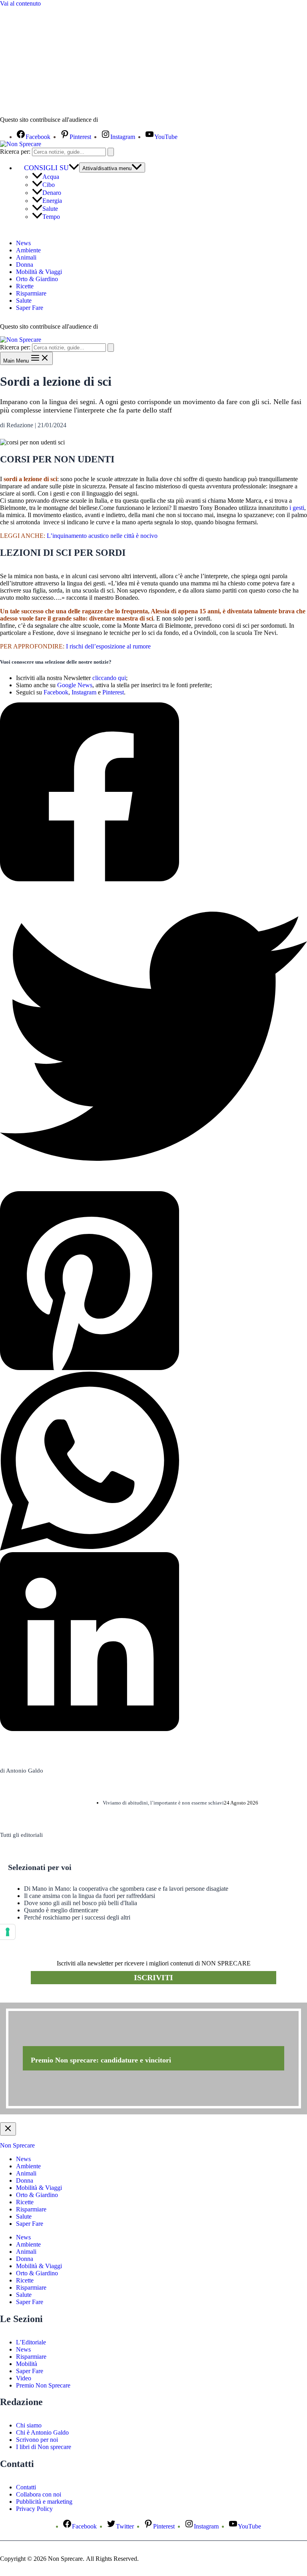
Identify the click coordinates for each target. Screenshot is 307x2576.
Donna (25, 265)
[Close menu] (8, 2129)
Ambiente (28, 250)
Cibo (49, 185)
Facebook (56, 692)
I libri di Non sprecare (44, 2447)
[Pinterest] (153, 1281)
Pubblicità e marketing (44, 2502)
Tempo (51, 217)
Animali (26, 257)
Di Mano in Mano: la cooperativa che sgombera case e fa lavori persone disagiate (126, 1889)
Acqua (51, 177)
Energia (52, 201)
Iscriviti (153, 1977)
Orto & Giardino (37, 279)
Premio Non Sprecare (43, 2385)
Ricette (25, 286)
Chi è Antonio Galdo (42, 2432)
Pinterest (113, 692)
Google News (75, 685)
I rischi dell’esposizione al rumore (108, 646)
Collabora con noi (39, 2494)
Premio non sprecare (32, 1998)
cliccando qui (109, 678)
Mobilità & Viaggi (39, 272)
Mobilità (27, 2364)
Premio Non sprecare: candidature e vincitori (101, 2060)
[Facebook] (153, 793)
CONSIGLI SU (46, 168)
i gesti (296, 508)
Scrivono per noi (37, 2440)
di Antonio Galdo (22, 1771)
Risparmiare (31, 293)
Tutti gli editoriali (21, 1835)
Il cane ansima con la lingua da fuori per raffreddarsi (90, 1896)
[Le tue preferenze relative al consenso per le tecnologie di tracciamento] (8, 1932)
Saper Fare (30, 308)
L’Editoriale (31, 2342)
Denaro (52, 193)
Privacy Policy (34, 2509)
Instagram (84, 692)
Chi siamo (29, 2425)
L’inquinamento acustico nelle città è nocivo (102, 536)
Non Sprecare (17, 2145)
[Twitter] (153, 1037)
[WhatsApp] (153, 1462)
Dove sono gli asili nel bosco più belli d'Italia (81, 1903)
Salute (50, 209)
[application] (74, 168)
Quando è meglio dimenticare (61, 1910)
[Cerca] (111, 152)
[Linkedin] (153, 1642)
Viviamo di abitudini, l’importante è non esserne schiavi (163, 1803)
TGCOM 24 (124, 120)
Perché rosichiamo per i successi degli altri (77, 1917)
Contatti (26, 2487)
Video (24, 2378)
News (23, 243)
